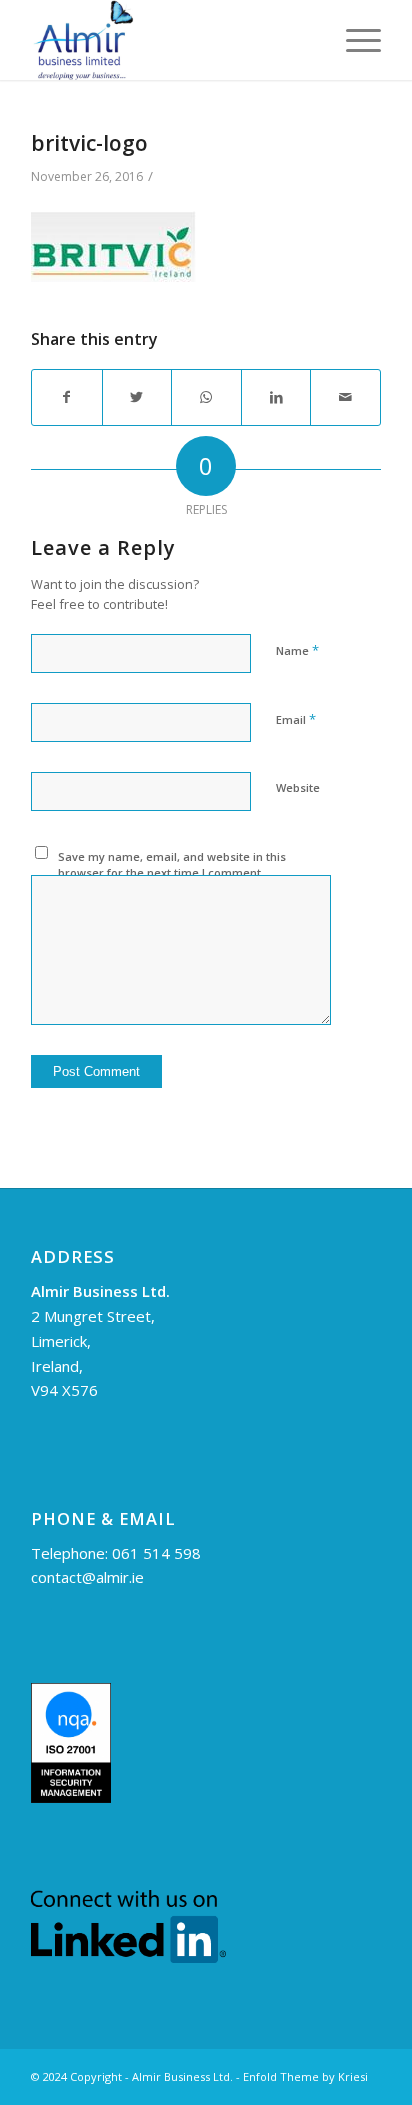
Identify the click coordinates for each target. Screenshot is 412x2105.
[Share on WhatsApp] (206, 397)
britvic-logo (89, 143)
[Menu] (353, 40)
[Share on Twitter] (137, 397)
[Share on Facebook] (67, 397)
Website (298, 787)
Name (297, 650)
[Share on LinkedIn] (276, 397)
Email (296, 719)
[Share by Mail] (345, 397)
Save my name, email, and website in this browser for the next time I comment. (172, 865)
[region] (206, 1934)
